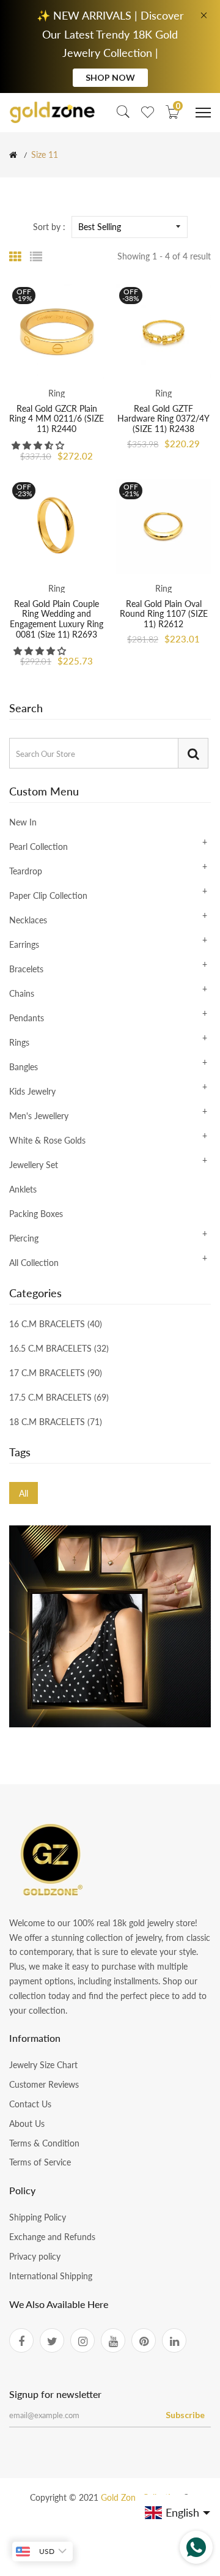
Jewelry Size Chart (43, 2065)
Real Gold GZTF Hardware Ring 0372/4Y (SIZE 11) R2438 (163, 419)
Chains (22, 993)
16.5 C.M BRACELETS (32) (59, 1348)
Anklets (23, 1189)
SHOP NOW (110, 77)
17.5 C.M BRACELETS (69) (59, 1397)
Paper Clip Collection (48, 895)
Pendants (27, 1018)
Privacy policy (35, 2256)
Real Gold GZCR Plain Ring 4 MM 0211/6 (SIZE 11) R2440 (57, 419)
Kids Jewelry (32, 1091)
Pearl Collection (38, 847)
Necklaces (28, 920)
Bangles (24, 1067)
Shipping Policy (38, 2217)
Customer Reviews (44, 2084)
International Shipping (51, 2276)
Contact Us (30, 2104)
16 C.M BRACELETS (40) (56, 1324)
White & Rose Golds (47, 1140)
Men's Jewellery (39, 1116)
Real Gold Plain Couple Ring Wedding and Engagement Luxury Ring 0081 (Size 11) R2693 (57, 619)
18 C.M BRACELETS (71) (56, 1421)
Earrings (24, 944)
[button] (39, 445)
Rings (19, 1042)
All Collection (34, 1262)
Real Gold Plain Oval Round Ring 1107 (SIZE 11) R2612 (164, 614)
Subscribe (185, 2415)
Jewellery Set (34, 1165)
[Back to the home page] (13, 155)
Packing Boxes (36, 1214)
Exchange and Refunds (52, 2237)
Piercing (24, 1238)
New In (23, 823)
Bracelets (26, 969)
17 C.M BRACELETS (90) (56, 1373)
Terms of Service (40, 2162)
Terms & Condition (44, 2143)
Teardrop (26, 871)
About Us (27, 2124)
